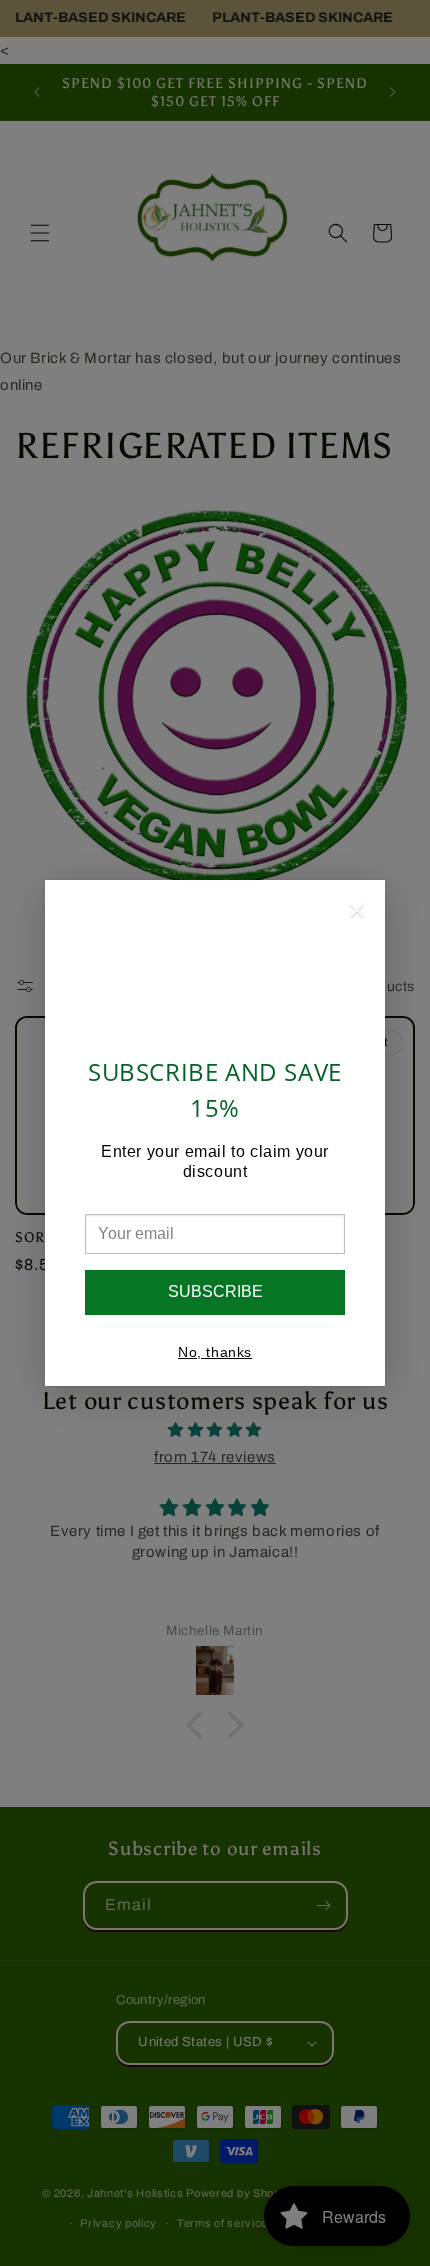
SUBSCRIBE (215, 1291)
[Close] (357, 913)
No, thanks (215, 1352)
